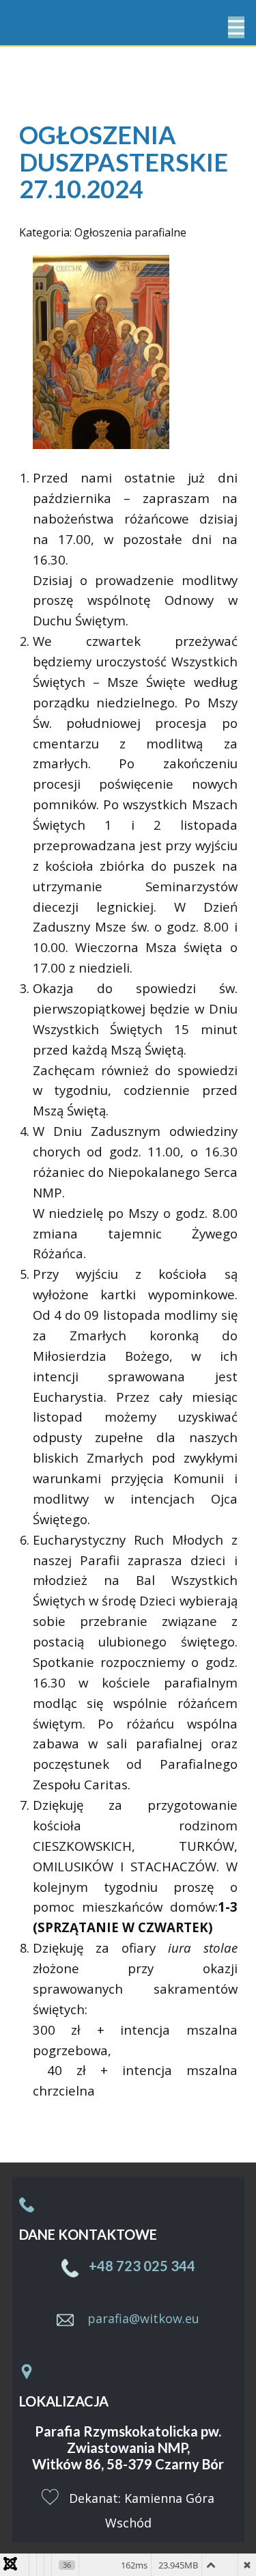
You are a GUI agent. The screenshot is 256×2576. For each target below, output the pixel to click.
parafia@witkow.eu (143, 2318)
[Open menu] (236, 27)
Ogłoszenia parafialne (130, 232)
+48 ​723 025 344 (141, 2266)
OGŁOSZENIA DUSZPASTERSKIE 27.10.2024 (124, 162)
